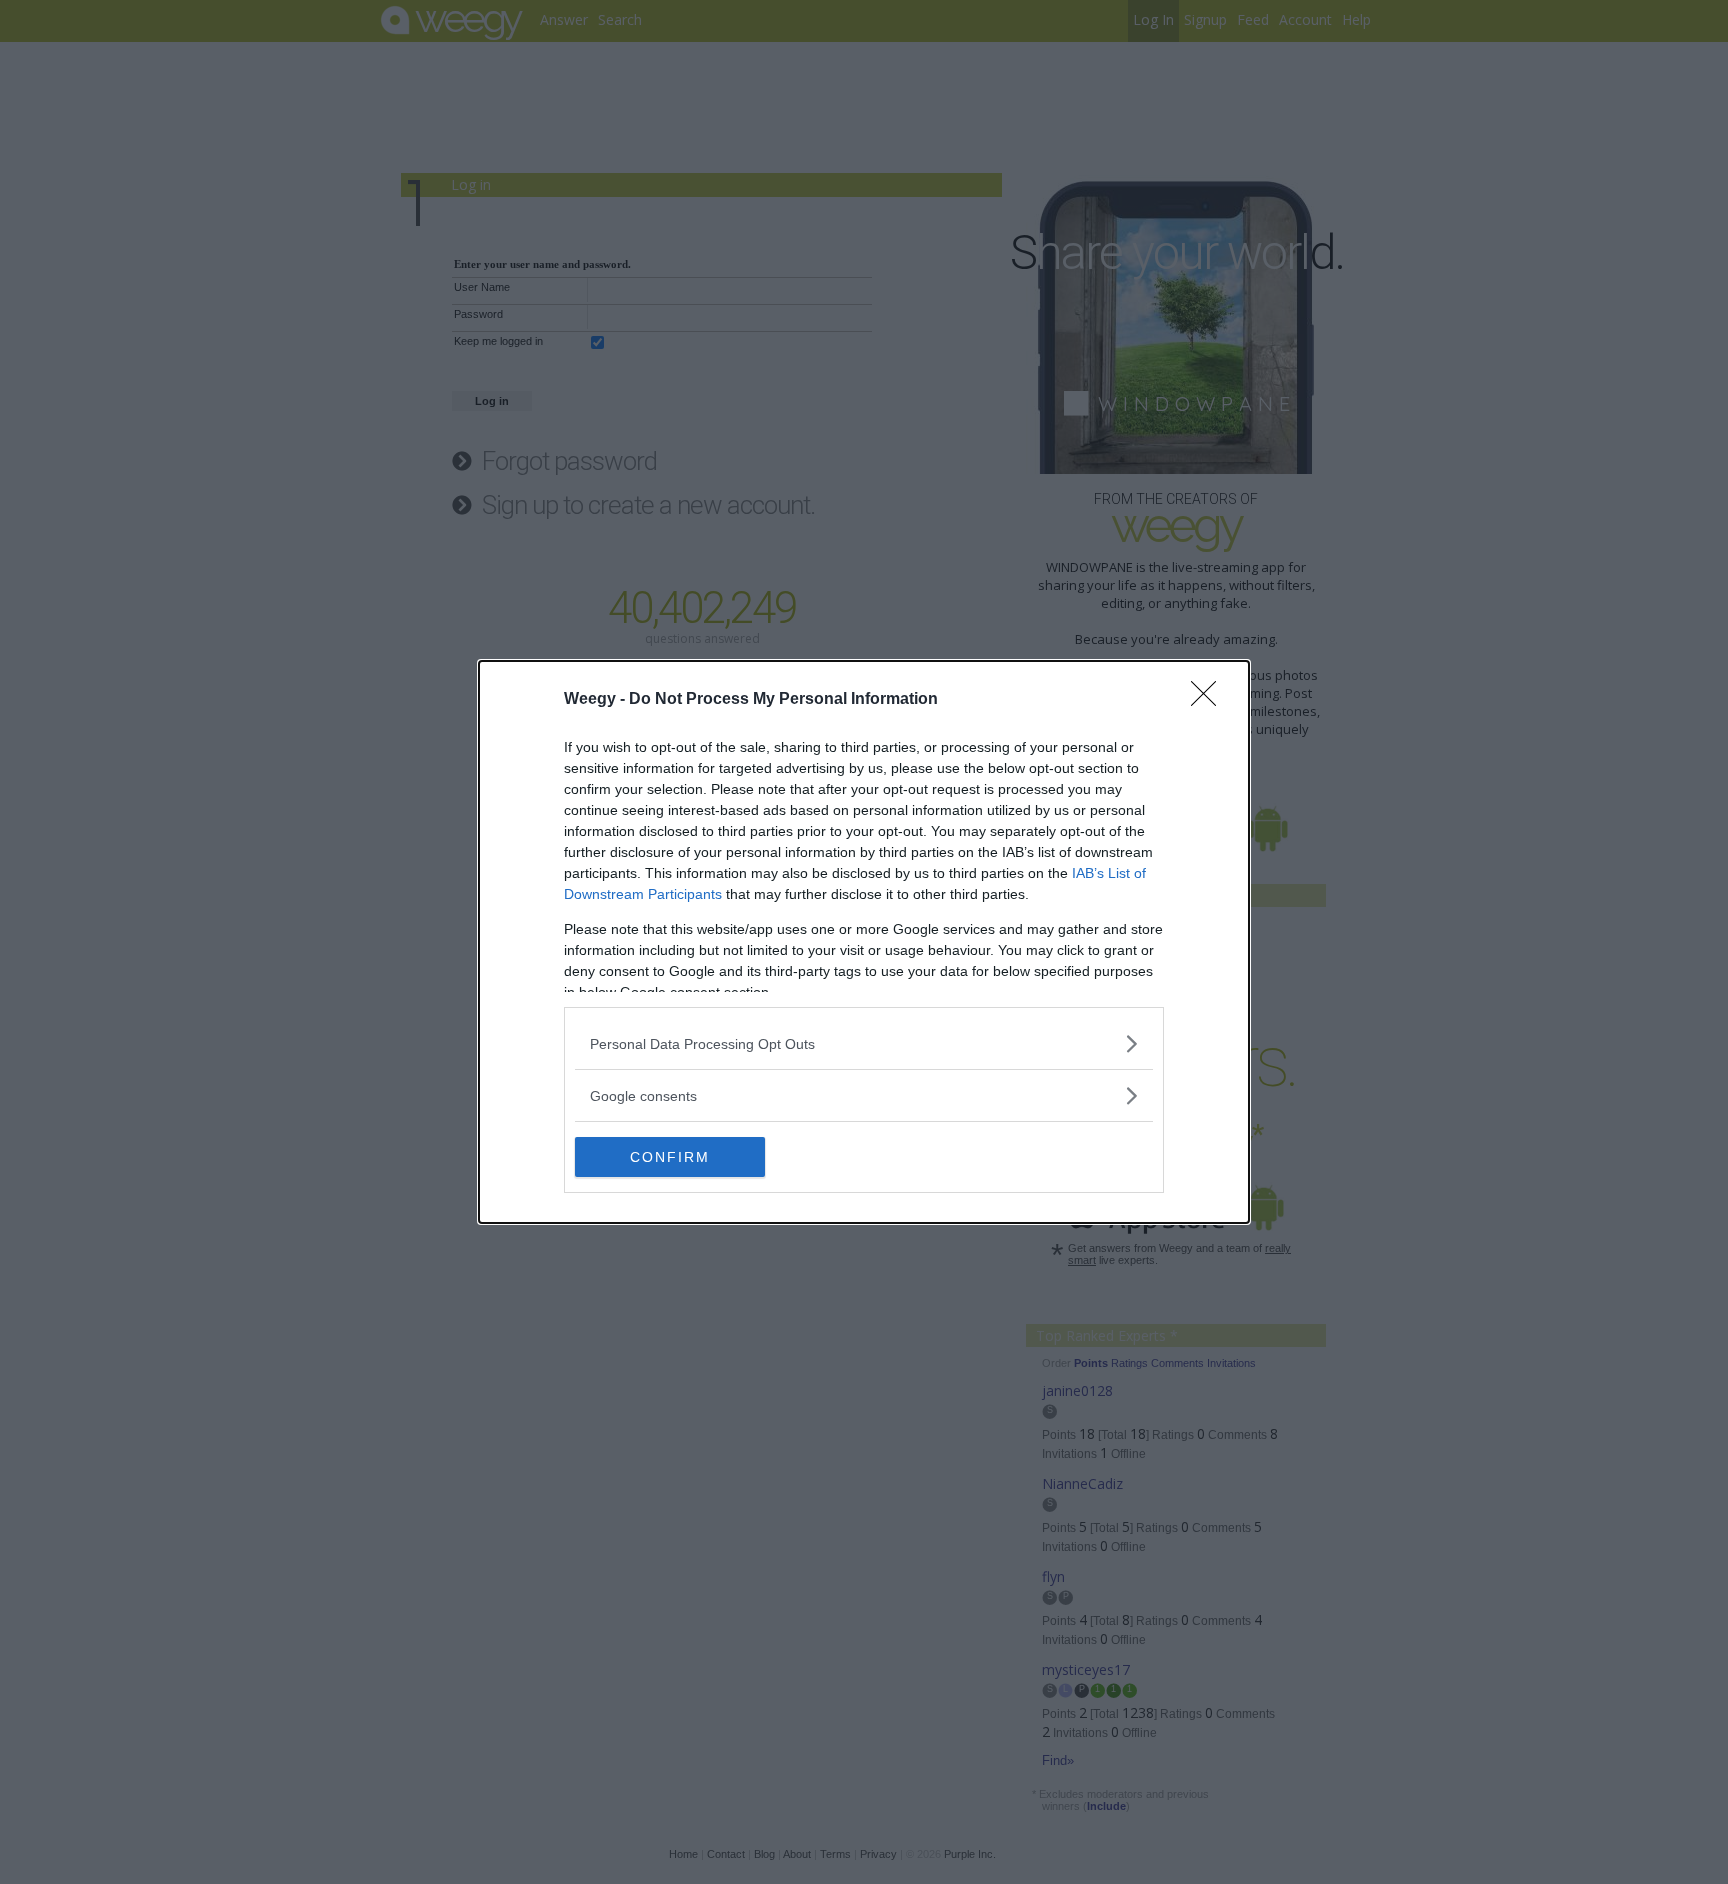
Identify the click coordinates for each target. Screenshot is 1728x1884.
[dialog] (864, 942)
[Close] (1210, 700)
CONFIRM (670, 1157)
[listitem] (864, 1043)
